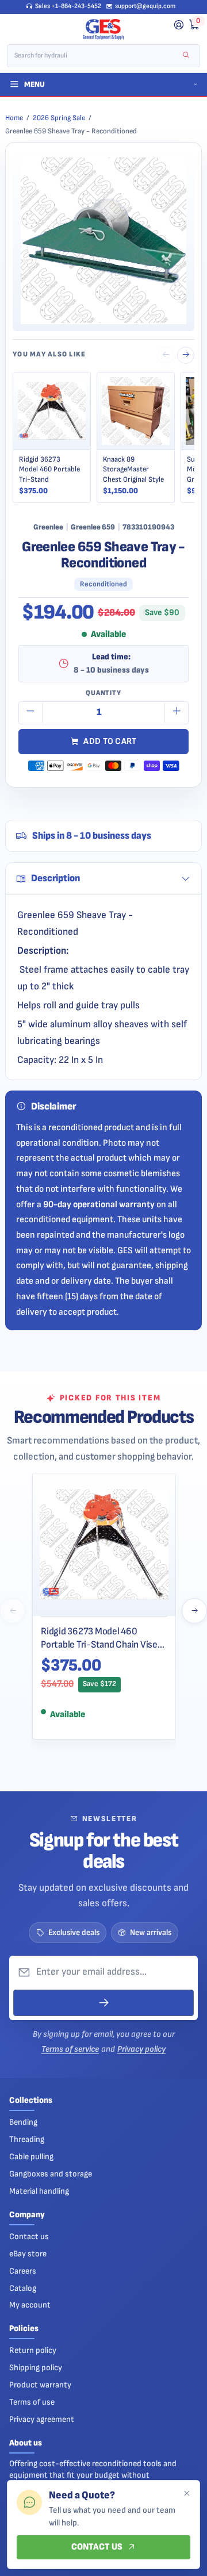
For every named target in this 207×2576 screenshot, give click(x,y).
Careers (23, 2271)
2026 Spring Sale (59, 118)
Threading (27, 2139)
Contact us (29, 2237)
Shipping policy (36, 2368)
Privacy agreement (42, 2419)
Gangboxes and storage (51, 2174)
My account (30, 2305)
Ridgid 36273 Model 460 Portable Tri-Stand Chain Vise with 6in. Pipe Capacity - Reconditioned (99, 1638)
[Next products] (194, 1611)
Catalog (23, 2288)
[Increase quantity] (177, 713)
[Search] (186, 55)
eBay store (28, 2254)
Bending (23, 2122)
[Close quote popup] (186, 2494)
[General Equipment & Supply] (103, 29)
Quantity (103, 693)
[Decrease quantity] (30, 713)
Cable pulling (31, 2157)
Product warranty (40, 2385)
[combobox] (96, 56)
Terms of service (70, 2049)
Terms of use (32, 2402)
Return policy (33, 2350)
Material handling (39, 2191)
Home (14, 118)
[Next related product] (186, 355)
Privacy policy (141, 2049)
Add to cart (110, 741)
